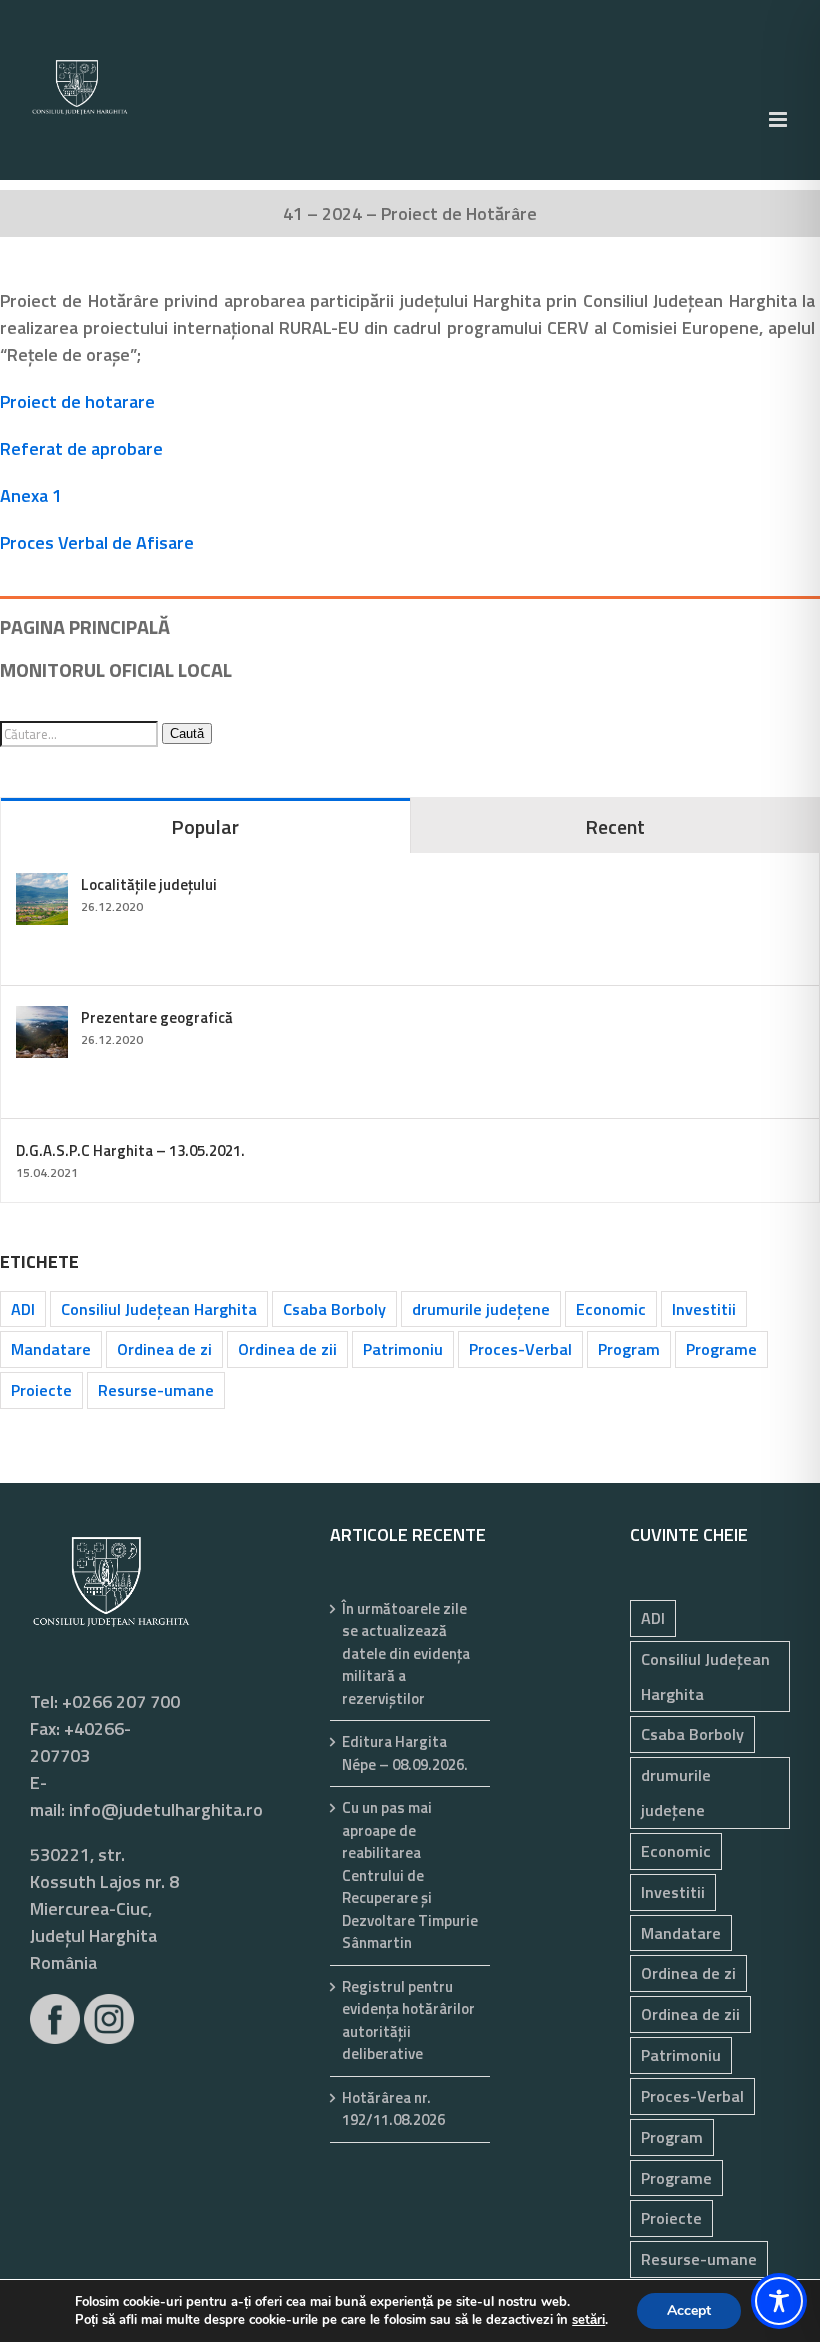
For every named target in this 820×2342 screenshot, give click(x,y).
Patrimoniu (403, 1349)
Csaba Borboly (334, 1309)
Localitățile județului (149, 884)
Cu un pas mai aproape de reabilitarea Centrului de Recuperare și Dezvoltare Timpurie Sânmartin (410, 1875)
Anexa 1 (31, 495)
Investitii (704, 1309)
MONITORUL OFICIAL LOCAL (116, 669)
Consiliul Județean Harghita (159, 1309)
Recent (615, 826)
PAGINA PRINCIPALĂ (85, 626)
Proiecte (41, 1390)
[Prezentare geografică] (42, 1019)
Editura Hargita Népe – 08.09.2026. (405, 1753)
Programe (721, 1349)
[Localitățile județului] (42, 886)
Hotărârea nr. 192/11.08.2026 (393, 2109)
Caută (187, 733)
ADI (23, 1309)
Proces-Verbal (520, 1349)
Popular (205, 826)
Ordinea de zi (164, 1349)
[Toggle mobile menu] (779, 119)
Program (629, 1349)
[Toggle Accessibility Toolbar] (779, 2301)
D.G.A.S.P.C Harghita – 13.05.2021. (130, 1150)
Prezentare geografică (157, 1017)
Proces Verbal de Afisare (97, 542)
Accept (689, 2310)
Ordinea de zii (287, 1349)
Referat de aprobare (81, 448)
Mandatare (51, 1349)
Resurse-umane (156, 1390)
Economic (611, 1309)
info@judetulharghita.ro (166, 1809)
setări (588, 2320)
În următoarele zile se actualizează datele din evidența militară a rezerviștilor (406, 1654)
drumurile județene (481, 1309)
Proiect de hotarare (77, 401)
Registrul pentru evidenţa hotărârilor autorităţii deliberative (408, 2021)
